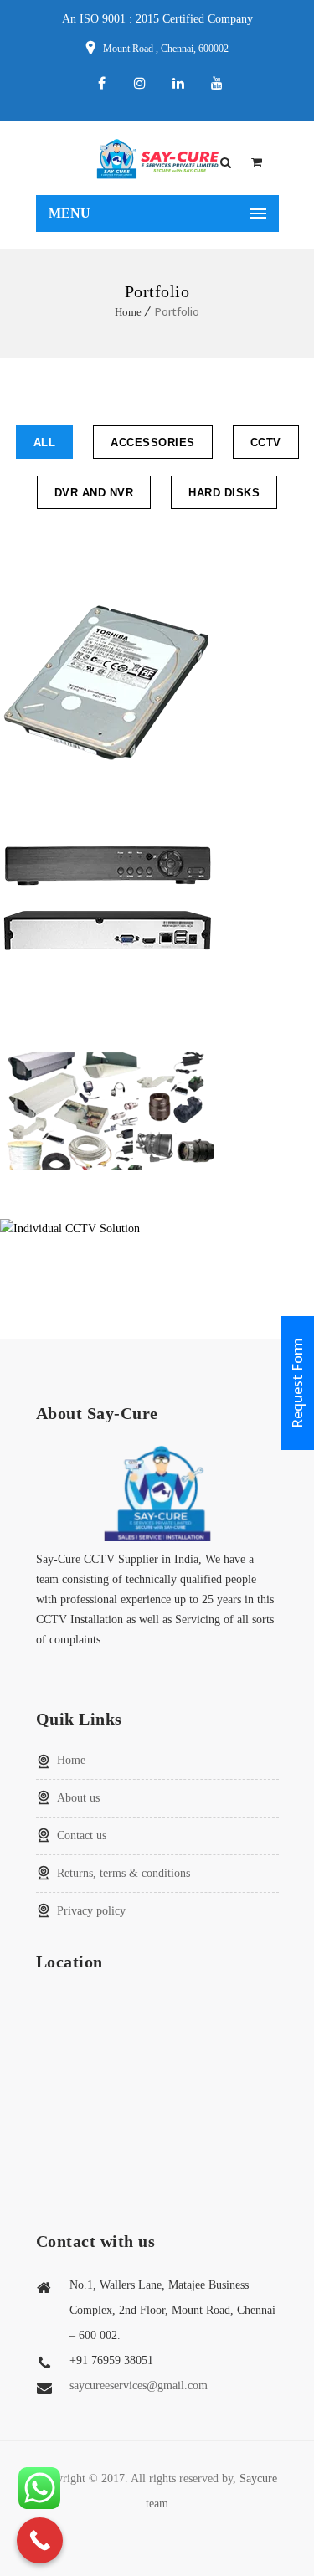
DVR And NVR (94, 493)
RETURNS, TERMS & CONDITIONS (124, 1873)
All (45, 442)
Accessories (153, 442)
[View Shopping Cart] (257, 163)
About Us (78, 1798)
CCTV (266, 442)
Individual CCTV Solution (157, 1229)
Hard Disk (157, 683)
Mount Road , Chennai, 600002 (166, 49)
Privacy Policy (91, 1911)
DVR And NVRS (157, 897)
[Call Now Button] (40, 2540)
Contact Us (82, 1836)
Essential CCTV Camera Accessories (157, 1111)
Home (128, 312)
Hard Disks (224, 493)
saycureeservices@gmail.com (139, 2386)
